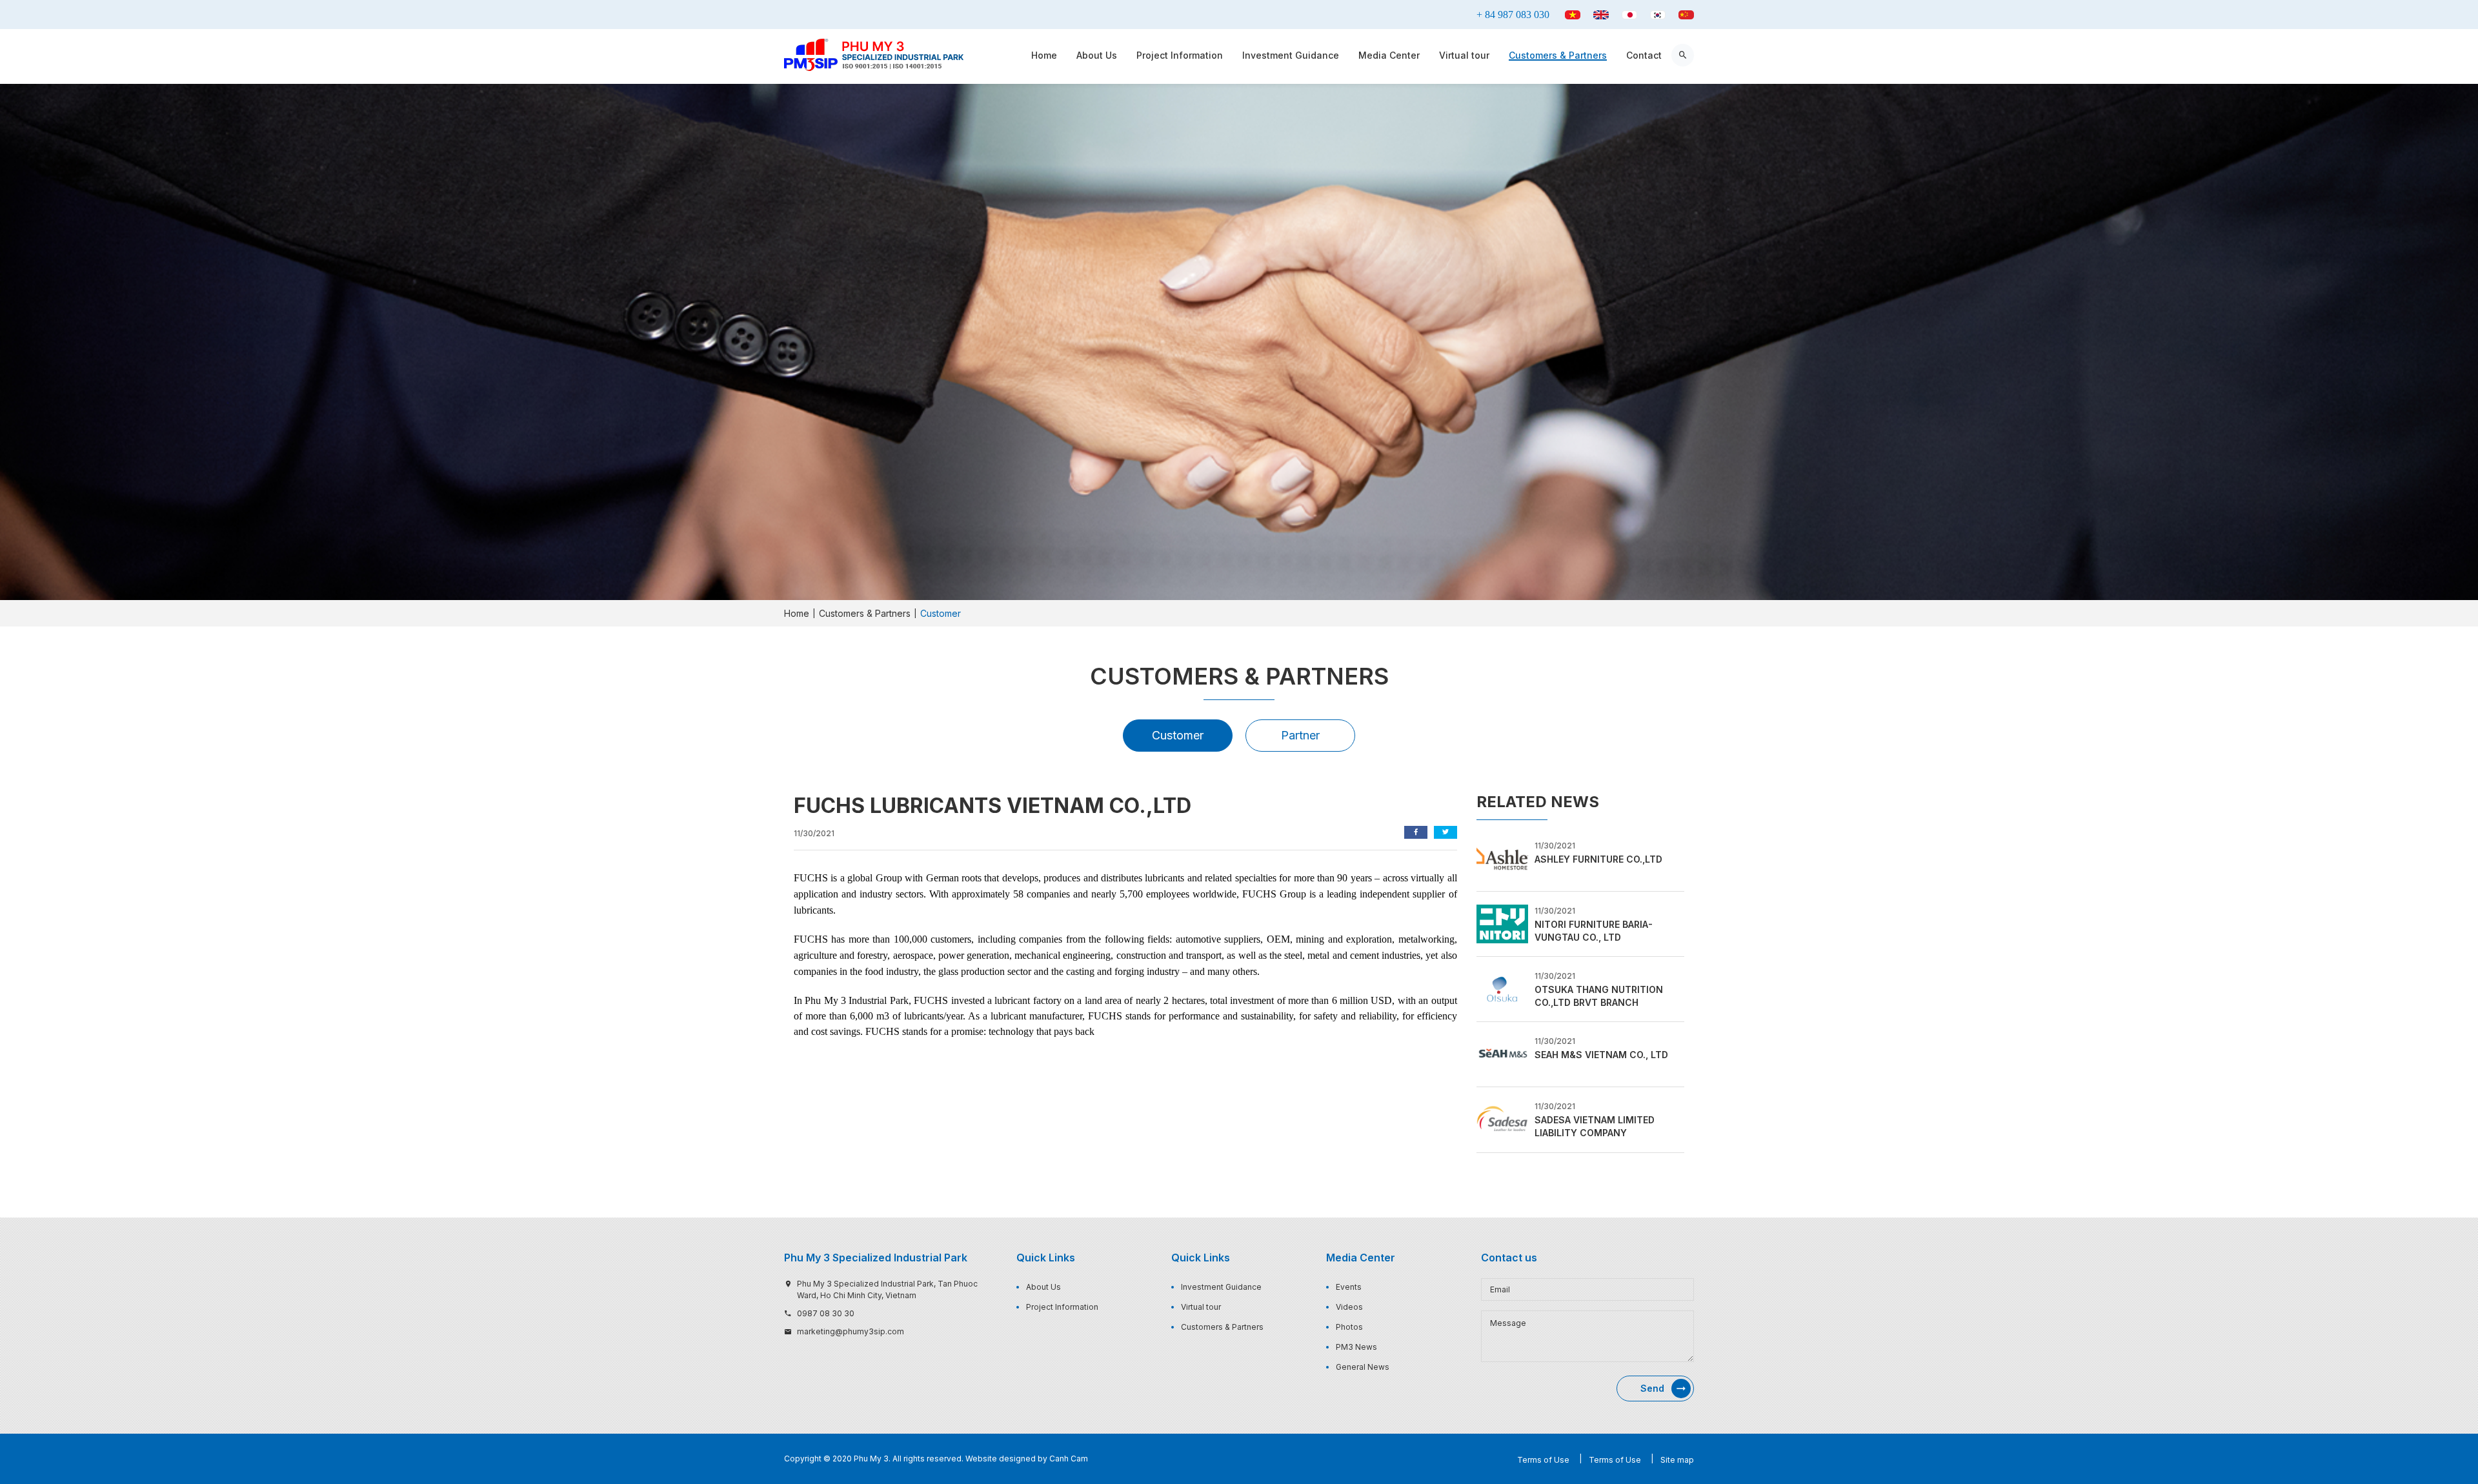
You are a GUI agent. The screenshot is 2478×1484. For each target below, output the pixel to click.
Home (1044, 55)
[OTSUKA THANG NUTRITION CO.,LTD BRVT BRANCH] (1502, 988)
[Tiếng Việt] (1573, 15)
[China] (1686, 15)
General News (1363, 1367)
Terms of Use (1543, 1460)
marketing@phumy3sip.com (851, 1331)
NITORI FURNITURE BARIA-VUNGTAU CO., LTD (1594, 931)
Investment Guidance (1291, 55)
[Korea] (1658, 15)
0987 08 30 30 (826, 1313)
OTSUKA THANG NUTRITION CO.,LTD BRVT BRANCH (1599, 996)
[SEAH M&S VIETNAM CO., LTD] (1502, 1054)
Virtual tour (1464, 55)
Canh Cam (1069, 1459)
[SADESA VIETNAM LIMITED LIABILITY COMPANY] (1502, 1119)
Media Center (1389, 55)
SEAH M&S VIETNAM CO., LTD (1601, 1055)
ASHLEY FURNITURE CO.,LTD (1598, 859)
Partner (1300, 735)
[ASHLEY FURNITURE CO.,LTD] (1502, 857)
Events (1349, 1287)
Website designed (1001, 1459)
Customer (1178, 735)
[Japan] (1629, 15)
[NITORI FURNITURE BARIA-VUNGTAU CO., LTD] (1502, 923)
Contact (1644, 55)
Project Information (1180, 55)
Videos (1349, 1307)
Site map (1677, 1460)
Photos (1349, 1327)
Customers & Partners (1558, 55)
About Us (1097, 55)
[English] (1601, 15)
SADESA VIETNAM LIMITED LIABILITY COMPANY (1595, 1126)
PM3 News (1356, 1347)
